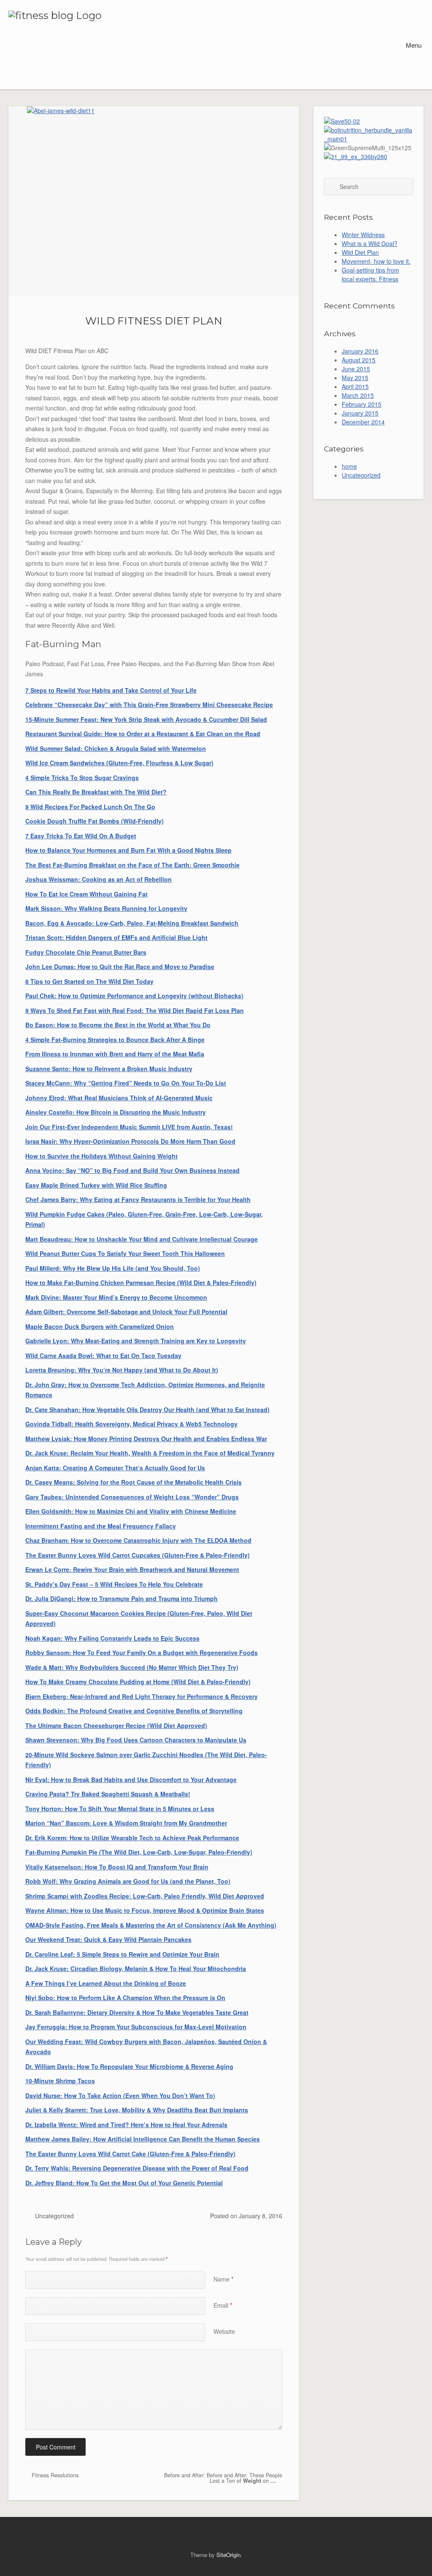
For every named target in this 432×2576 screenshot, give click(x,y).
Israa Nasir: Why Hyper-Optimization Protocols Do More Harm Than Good (130, 1141)
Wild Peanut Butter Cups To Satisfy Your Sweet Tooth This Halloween (125, 1253)
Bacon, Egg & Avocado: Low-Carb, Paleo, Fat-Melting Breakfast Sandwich (132, 923)
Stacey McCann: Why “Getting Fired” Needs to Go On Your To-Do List (126, 1083)
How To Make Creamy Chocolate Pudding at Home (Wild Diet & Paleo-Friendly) (138, 1682)
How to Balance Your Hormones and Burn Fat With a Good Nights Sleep (128, 850)
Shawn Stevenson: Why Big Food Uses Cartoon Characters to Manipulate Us (136, 1740)
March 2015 (358, 395)
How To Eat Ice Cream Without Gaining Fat (86, 894)
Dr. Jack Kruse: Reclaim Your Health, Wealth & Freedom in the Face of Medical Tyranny (150, 1453)
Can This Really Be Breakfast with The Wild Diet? (96, 792)
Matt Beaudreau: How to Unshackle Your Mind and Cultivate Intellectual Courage (142, 1239)
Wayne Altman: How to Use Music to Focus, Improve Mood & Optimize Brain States (145, 1910)
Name (223, 2279)
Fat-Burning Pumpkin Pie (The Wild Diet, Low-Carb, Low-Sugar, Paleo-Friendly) (139, 1852)
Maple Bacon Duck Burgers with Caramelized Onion (100, 1326)
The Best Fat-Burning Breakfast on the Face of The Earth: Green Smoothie (132, 865)
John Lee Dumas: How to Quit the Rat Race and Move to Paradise (120, 967)
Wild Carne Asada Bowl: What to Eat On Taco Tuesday (103, 1356)
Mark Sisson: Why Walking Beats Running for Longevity (106, 908)
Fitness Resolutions (54, 2475)
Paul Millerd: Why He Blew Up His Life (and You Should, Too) (113, 1268)
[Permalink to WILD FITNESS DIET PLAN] (154, 201)
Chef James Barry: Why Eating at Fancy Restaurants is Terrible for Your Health (138, 1199)
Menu (413, 45)
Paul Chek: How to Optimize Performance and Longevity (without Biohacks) (134, 996)
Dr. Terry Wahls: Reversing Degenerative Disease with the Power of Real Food (137, 2168)
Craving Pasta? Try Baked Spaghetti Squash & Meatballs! (108, 1794)
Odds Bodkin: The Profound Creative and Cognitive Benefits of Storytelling (134, 1711)
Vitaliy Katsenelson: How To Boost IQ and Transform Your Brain (117, 1867)
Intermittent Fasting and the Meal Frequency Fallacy (101, 1526)
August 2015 (359, 360)
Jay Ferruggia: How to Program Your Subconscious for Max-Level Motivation (136, 2027)
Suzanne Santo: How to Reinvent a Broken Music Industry (109, 1069)
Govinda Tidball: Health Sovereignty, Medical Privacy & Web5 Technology (131, 1424)
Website (224, 2331)
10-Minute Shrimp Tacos (60, 2081)
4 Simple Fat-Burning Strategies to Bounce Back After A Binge (115, 1040)
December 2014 (363, 422)
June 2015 (356, 369)
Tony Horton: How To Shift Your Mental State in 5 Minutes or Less (120, 1809)
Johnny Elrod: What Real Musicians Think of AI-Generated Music (119, 1098)
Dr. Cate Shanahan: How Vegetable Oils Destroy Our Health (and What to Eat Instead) (147, 1410)
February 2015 (362, 404)
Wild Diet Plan (360, 252)
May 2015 (355, 378)
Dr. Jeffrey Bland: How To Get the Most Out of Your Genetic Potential (124, 2183)
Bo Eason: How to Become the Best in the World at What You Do (118, 1025)
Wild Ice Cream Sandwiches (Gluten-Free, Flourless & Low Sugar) (119, 763)
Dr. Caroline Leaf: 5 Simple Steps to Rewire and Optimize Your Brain (122, 1954)
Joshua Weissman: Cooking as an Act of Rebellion (99, 879)
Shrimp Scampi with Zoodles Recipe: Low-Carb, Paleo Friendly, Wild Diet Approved (145, 1896)
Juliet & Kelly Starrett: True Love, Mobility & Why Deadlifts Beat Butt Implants (137, 2110)
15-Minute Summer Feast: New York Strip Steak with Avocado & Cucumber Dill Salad (146, 719)
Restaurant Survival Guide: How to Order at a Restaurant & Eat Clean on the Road (143, 734)
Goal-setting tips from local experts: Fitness (370, 274)
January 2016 (360, 351)
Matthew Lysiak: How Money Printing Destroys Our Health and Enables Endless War (146, 1439)
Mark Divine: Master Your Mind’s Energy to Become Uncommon (116, 1297)
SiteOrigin (228, 2555)
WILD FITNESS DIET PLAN (154, 321)
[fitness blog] (81, 45)
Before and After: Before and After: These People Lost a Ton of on (223, 2478)
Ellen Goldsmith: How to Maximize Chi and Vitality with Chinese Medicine (131, 1511)
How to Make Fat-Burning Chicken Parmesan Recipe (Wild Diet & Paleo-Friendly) (141, 1283)
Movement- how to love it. (376, 261)
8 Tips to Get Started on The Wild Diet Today (89, 981)
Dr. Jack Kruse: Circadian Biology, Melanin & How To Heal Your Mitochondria (136, 1968)
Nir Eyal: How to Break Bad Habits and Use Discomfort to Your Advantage (131, 1779)
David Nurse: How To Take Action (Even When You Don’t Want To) (120, 2095)
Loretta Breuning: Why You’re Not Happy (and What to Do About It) (122, 1370)
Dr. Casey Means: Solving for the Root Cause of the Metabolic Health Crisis (134, 1482)
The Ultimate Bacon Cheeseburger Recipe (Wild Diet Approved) (116, 1725)
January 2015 (360, 413)
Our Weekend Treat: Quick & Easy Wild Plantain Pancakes (108, 1939)
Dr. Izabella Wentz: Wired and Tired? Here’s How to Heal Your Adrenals (126, 2125)
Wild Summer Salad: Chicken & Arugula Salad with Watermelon (116, 748)
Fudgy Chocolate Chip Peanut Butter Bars (86, 952)
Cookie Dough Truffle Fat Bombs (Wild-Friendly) (94, 821)
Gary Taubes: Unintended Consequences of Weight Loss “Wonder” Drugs (132, 1497)
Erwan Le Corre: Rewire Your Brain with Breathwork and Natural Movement (132, 1569)
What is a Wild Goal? (370, 243)
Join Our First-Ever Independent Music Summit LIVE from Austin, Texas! (129, 1127)
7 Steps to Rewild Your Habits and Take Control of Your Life (111, 690)
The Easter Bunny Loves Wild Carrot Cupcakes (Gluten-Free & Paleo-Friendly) (138, 1555)
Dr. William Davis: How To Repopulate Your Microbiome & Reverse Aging (129, 2066)
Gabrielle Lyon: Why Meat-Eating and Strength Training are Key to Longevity (136, 1341)
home (349, 466)
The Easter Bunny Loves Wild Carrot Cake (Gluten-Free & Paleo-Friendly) (130, 2154)
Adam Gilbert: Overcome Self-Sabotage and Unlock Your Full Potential (126, 1312)
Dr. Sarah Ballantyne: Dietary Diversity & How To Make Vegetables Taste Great (137, 2012)
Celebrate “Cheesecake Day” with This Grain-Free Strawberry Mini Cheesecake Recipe (149, 705)
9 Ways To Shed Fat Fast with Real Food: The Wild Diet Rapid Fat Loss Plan (135, 1010)
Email (223, 2305)
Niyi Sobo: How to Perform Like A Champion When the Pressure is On (125, 1998)
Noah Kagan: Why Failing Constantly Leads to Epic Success (112, 1638)
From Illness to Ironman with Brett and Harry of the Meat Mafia (115, 1054)
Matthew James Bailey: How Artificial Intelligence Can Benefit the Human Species (143, 2139)
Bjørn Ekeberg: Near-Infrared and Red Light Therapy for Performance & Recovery (142, 1696)
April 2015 (355, 386)
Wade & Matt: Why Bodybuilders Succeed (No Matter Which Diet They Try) (132, 1667)
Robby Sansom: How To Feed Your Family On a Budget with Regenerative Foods (142, 1653)
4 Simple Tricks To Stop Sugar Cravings (82, 778)
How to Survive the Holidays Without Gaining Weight (101, 1156)
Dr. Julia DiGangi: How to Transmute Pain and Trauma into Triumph (121, 1599)
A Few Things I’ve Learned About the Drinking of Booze (106, 1983)
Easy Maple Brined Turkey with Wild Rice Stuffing (96, 1185)
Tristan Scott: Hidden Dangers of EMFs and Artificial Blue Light (116, 937)
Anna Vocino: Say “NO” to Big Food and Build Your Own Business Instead (132, 1170)
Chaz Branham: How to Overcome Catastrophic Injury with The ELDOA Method (138, 1540)
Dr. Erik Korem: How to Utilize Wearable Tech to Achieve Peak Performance (132, 1838)
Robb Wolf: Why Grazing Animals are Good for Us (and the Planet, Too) (128, 1881)
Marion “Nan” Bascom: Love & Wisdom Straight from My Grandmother (126, 1823)
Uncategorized (54, 2216)
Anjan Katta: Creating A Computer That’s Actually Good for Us (115, 1468)
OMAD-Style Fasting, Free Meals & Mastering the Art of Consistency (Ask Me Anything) (151, 1925)
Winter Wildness (363, 235)
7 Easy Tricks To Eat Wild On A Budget (81, 836)
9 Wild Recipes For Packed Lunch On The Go (90, 807)
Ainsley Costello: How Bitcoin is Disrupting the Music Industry (116, 1112)
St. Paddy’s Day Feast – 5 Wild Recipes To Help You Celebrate (114, 1584)
